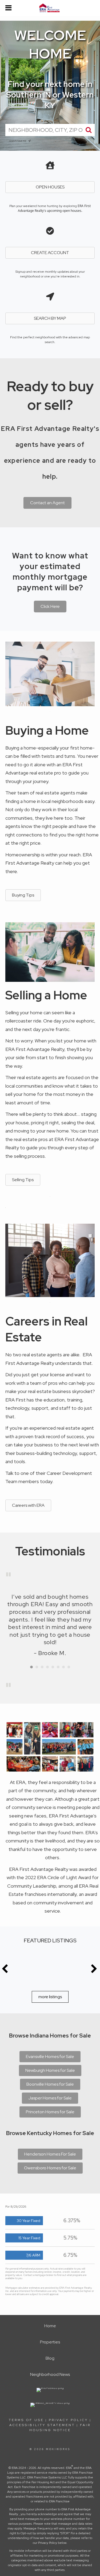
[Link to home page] (50, 8)
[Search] (89, 130)
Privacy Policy (68, 2420)
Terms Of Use (26, 2420)
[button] (50, 607)
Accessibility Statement (42, 2425)
